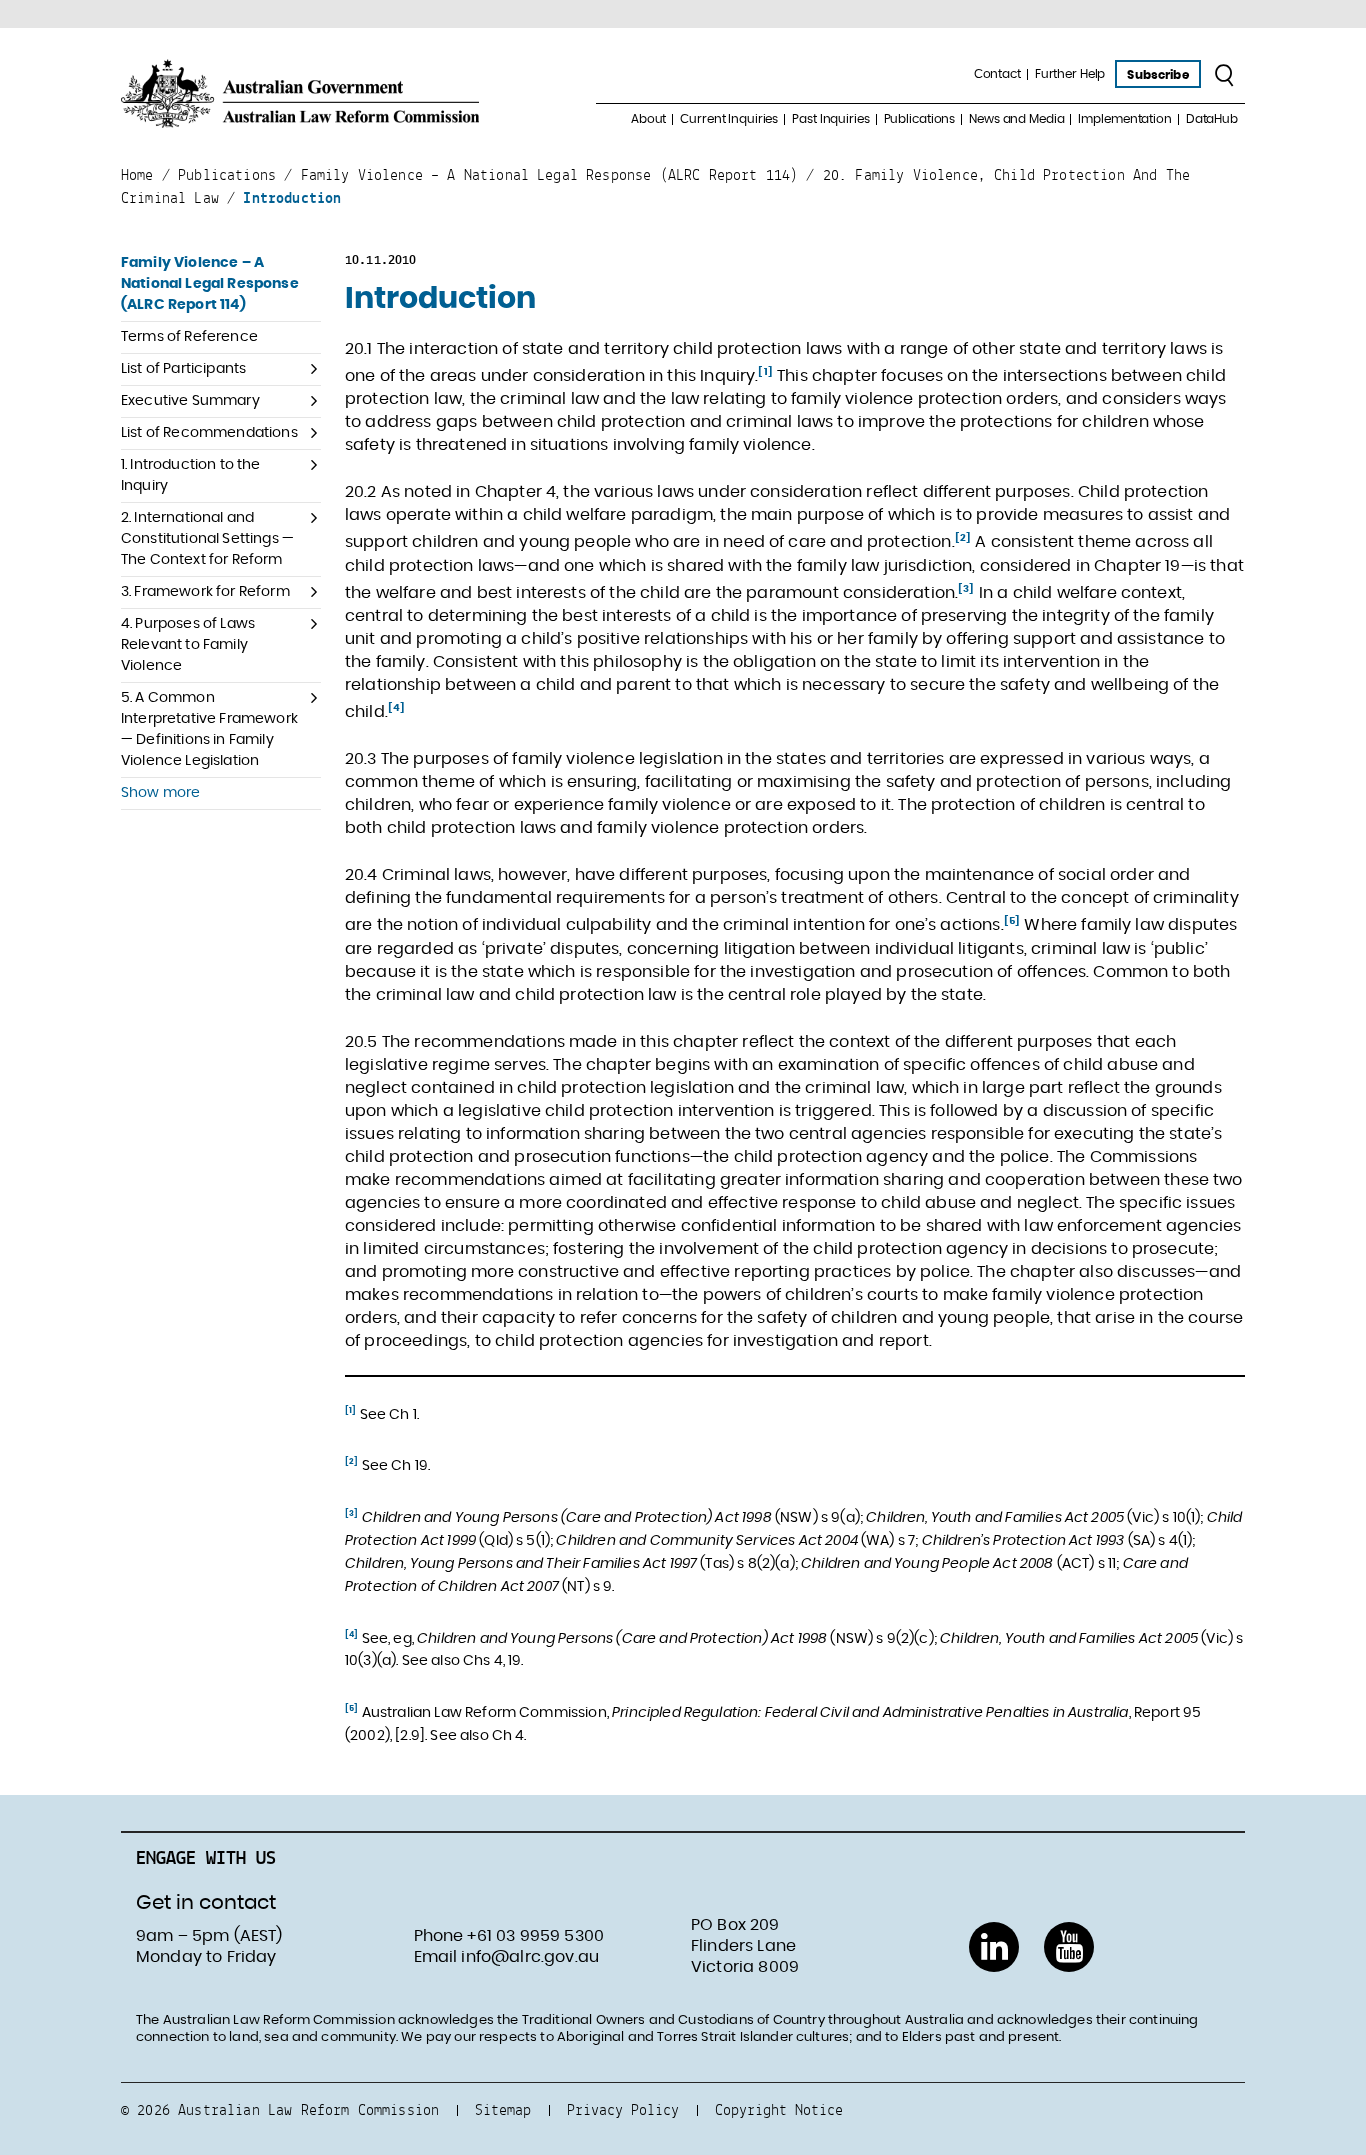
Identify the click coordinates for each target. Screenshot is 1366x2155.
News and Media (1016, 119)
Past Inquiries (830, 119)
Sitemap (503, 2109)
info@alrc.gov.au (530, 1957)
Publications (920, 119)
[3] (966, 589)
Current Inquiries (729, 119)
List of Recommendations (209, 433)
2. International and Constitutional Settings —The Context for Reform (207, 539)
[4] (396, 708)
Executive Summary (190, 401)
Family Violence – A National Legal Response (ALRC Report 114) (210, 284)
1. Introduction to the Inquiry (191, 475)
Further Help (1070, 74)
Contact (997, 74)
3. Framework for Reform (205, 592)
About (648, 119)
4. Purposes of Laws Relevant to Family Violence (188, 645)
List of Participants (183, 369)
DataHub (1212, 119)
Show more (160, 793)
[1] (765, 372)
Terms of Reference (189, 337)
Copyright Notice (779, 2109)
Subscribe (1157, 75)
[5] (1012, 921)
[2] (963, 538)
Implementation (1124, 119)
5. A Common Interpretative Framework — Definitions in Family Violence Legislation (209, 729)
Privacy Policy (623, 2109)
